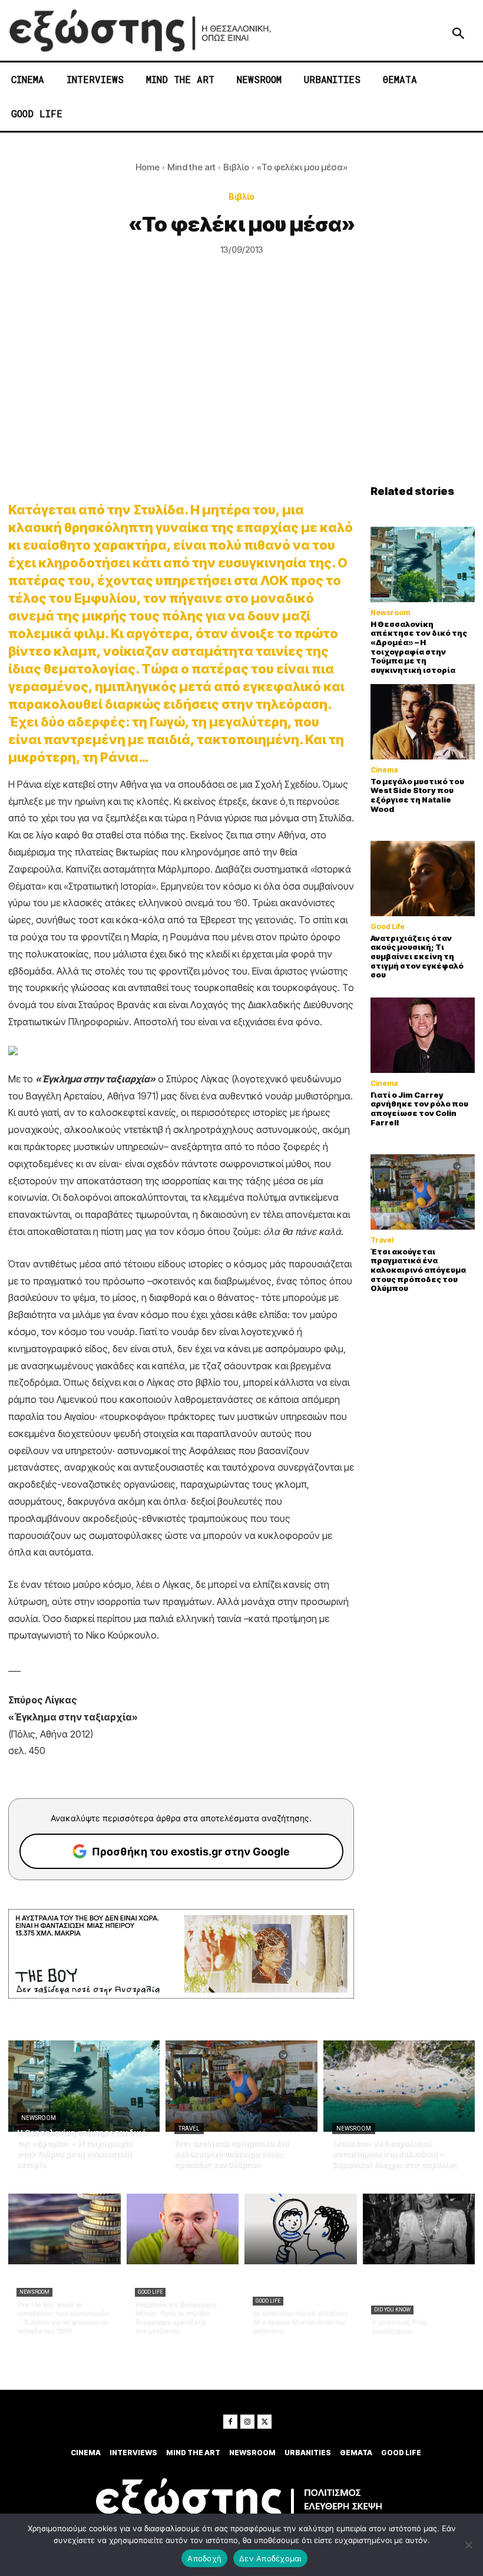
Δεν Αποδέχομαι (270, 2558)
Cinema (384, 770)
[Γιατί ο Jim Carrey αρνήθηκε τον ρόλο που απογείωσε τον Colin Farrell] (423, 1035)
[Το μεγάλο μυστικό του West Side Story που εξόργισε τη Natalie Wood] (423, 721)
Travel (382, 1240)
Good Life (388, 927)
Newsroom (390, 613)
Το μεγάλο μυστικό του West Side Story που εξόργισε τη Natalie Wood (417, 795)
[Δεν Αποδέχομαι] (468, 2545)
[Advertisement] (241, 397)
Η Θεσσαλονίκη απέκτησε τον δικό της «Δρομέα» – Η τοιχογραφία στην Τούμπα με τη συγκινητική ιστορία (419, 647)
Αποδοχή (204, 2558)
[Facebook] (230, 2422)
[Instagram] (247, 2422)
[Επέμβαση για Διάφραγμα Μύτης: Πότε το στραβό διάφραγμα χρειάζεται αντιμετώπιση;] (183, 2229)
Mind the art (191, 167)
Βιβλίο (236, 167)
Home (148, 167)
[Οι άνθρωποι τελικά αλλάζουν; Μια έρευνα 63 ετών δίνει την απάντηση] (301, 2229)
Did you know (392, 2310)
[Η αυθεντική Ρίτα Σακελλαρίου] (419, 2229)
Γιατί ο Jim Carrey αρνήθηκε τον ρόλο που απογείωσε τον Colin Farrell (419, 1109)
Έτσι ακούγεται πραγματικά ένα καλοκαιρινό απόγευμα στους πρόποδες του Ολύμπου (418, 1270)
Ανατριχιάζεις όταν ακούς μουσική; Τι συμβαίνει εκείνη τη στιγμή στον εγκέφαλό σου (417, 956)
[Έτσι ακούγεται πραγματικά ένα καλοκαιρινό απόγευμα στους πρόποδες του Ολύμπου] (423, 1192)
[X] (264, 2422)
